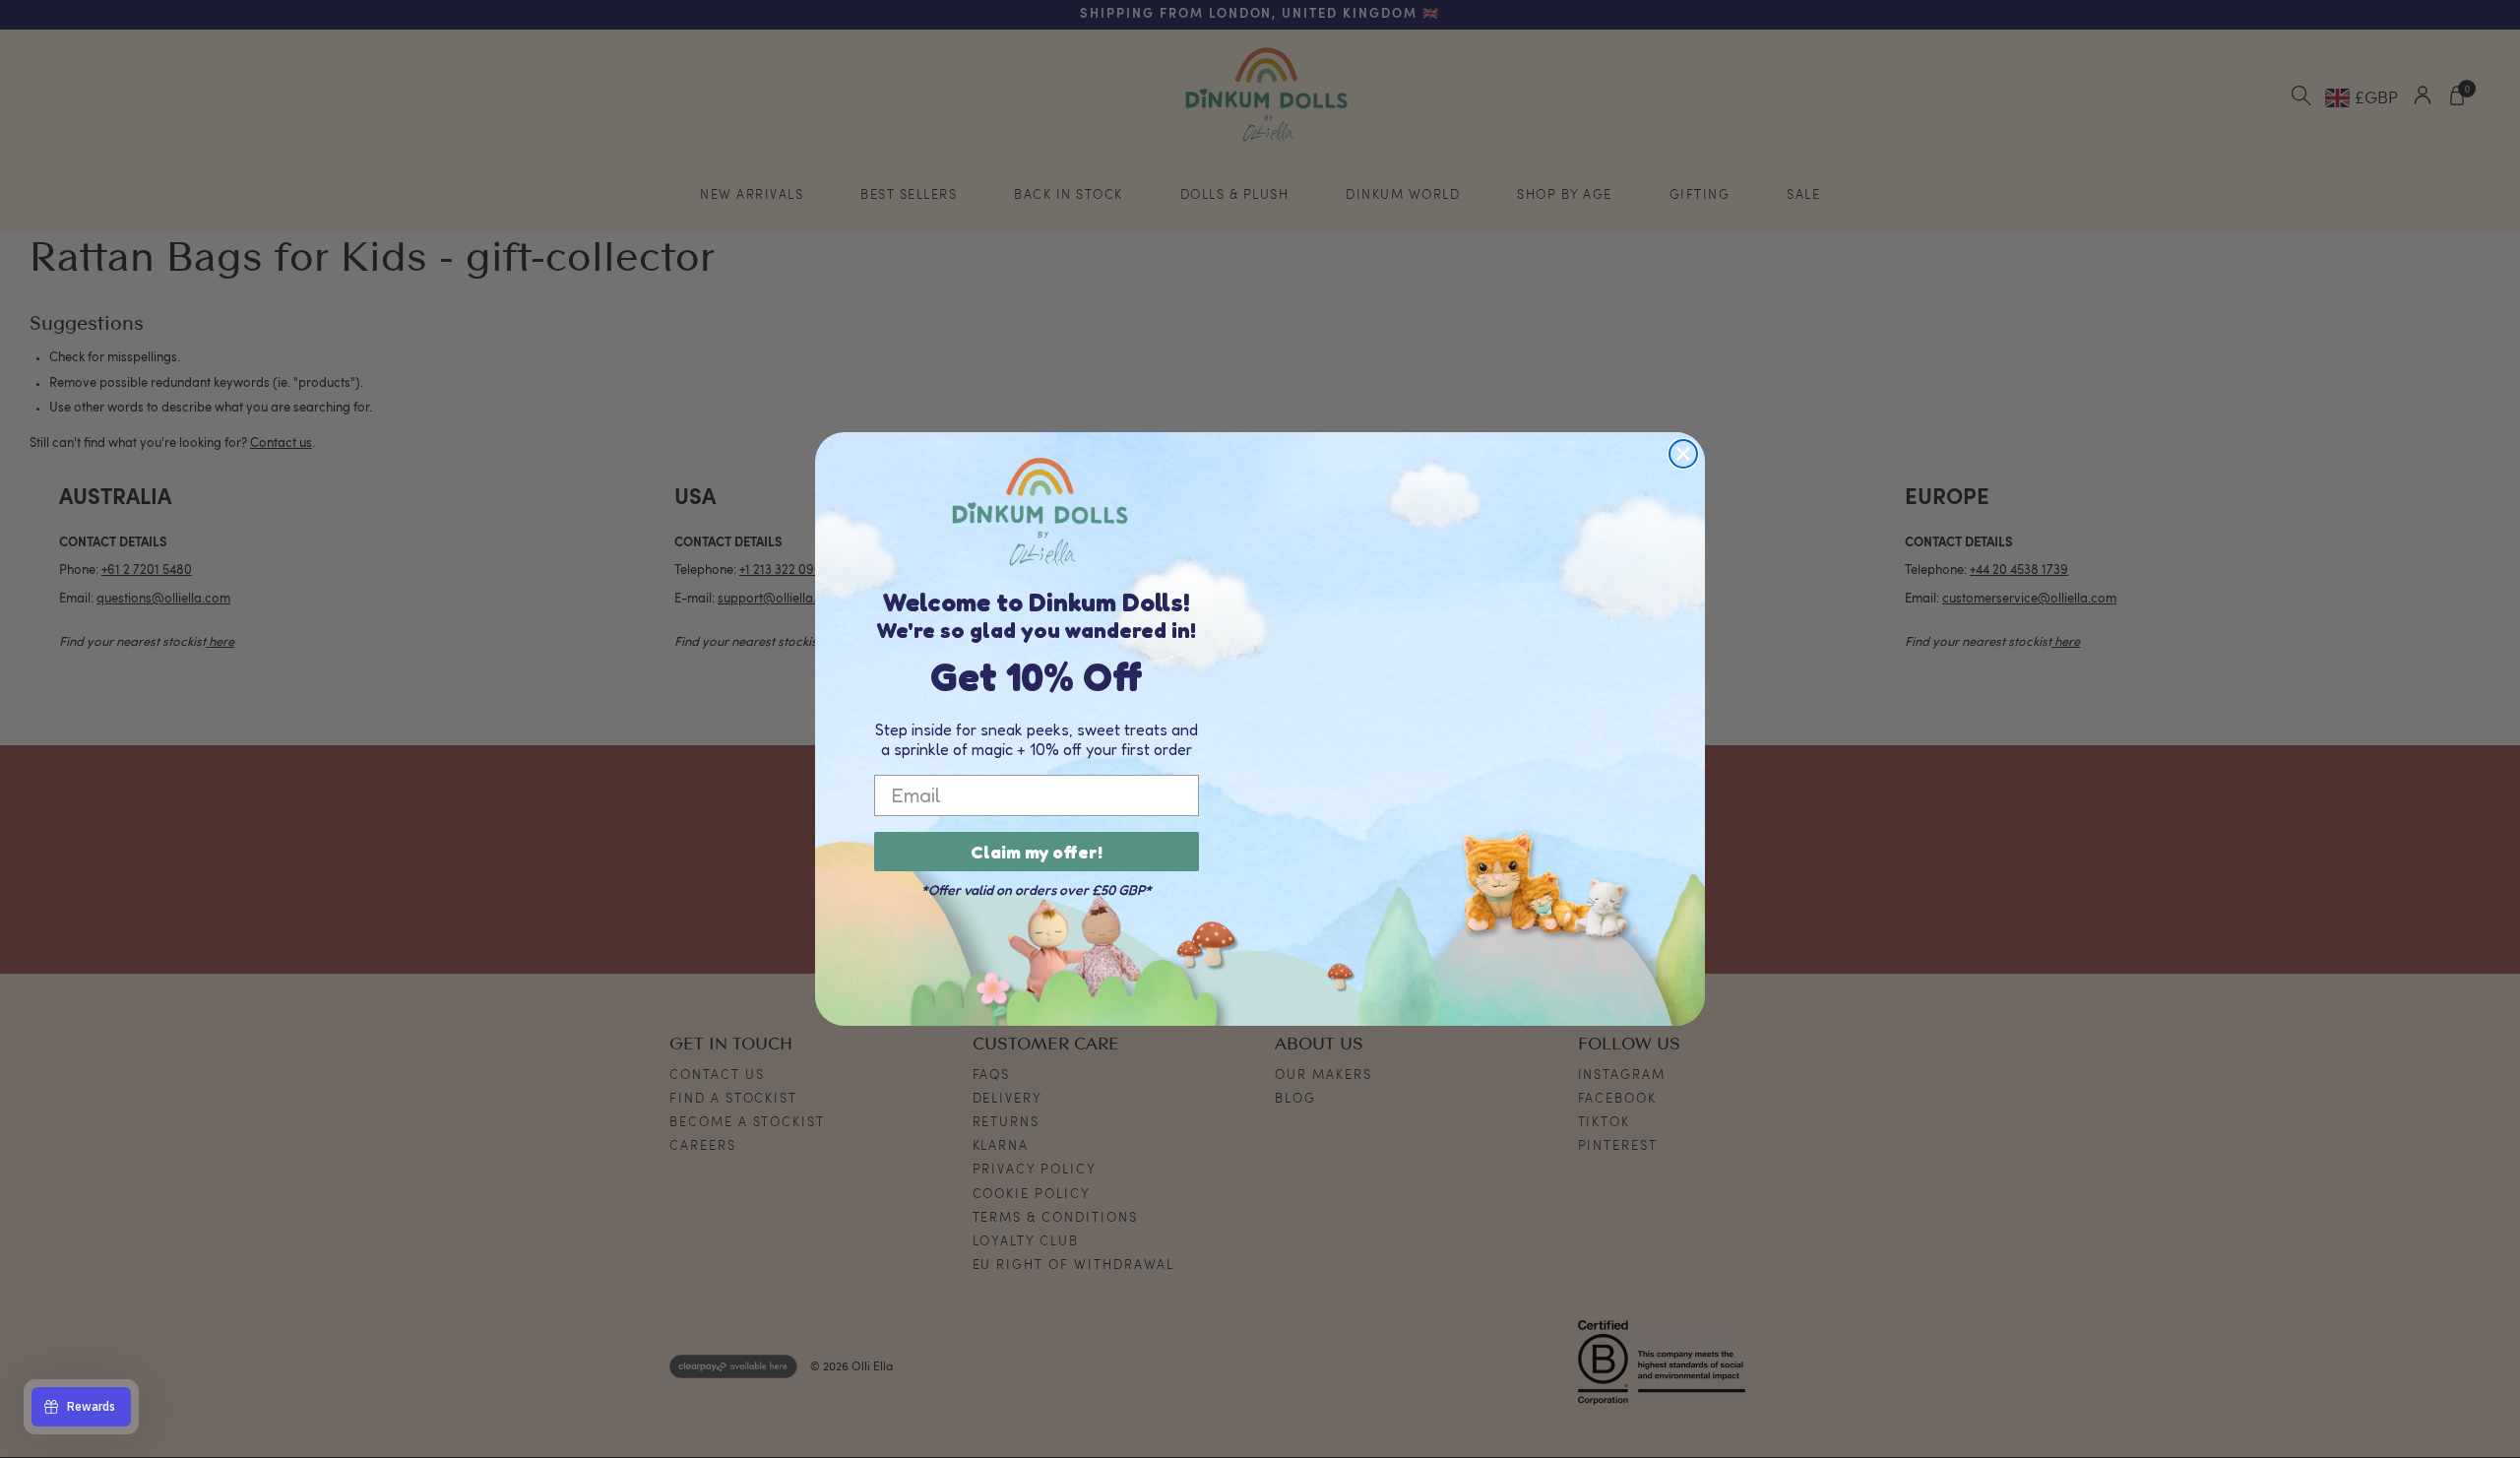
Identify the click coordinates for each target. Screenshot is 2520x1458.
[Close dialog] (1683, 454)
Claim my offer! (1037, 852)
